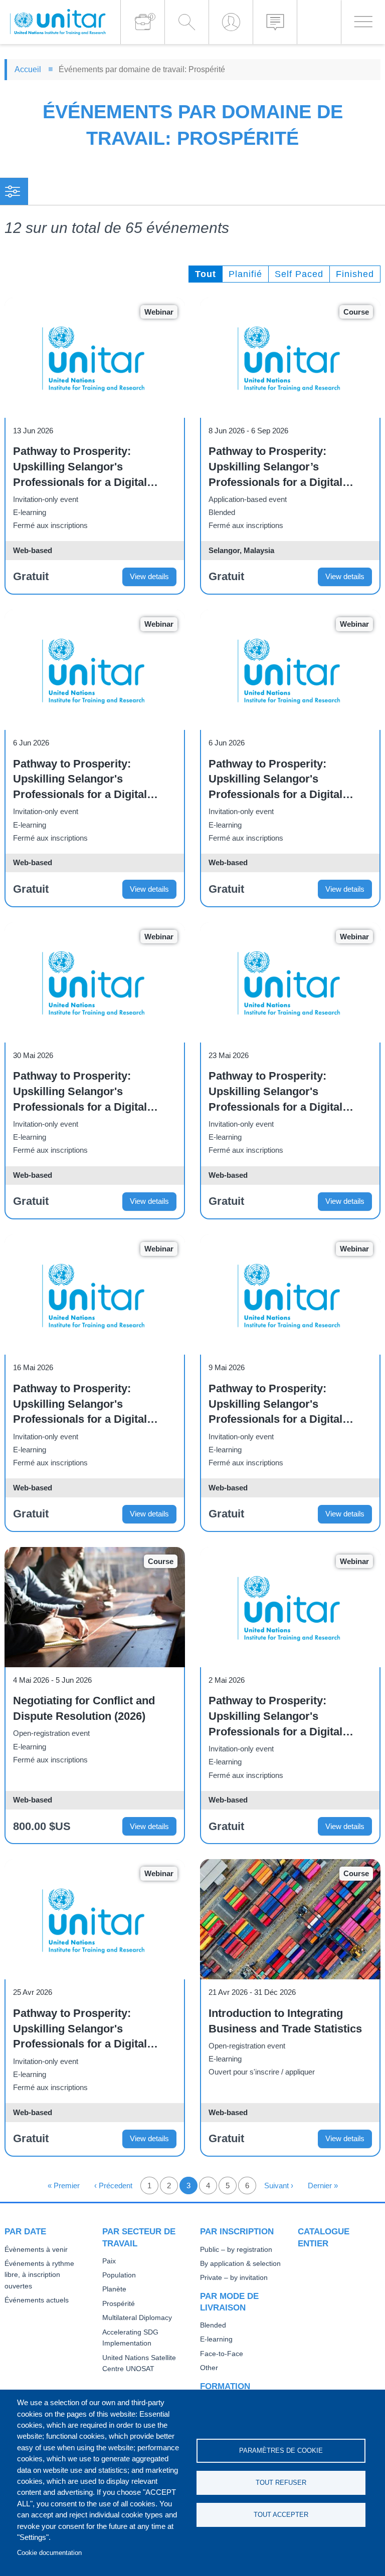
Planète (114, 2289)
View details (149, 576)
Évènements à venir (36, 2250)
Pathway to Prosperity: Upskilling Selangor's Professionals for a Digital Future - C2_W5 (275, 1405)
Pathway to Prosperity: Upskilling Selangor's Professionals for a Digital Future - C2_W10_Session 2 (84, 467)
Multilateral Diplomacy (137, 2318)
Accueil (28, 69)
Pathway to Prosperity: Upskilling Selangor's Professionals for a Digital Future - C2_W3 (80, 2029)
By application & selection (240, 2264)
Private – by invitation (234, 2278)
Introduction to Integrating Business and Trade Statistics (285, 2021)
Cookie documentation (49, 2553)
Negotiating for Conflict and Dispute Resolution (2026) (84, 1708)
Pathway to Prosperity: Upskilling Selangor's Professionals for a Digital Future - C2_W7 (275, 1092)
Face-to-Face (222, 2354)
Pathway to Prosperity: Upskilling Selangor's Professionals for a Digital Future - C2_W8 (80, 1092)
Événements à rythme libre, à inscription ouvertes (39, 2275)
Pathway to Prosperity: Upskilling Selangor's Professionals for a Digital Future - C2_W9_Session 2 (81, 780)
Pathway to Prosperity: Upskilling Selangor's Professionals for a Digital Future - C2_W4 (275, 1717)
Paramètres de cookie (281, 2451)
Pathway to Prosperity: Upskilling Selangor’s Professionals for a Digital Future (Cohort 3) (275, 467)
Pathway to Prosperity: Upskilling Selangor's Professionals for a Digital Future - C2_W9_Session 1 (277, 780)
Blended (213, 2325)
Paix (109, 2261)
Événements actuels (37, 2300)
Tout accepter (281, 2515)
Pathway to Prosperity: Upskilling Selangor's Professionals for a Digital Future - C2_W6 (80, 1405)
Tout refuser (281, 2483)
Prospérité (119, 2304)
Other (209, 2368)
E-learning (216, 2339)
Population (119, 2275)
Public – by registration (236, 2250)
